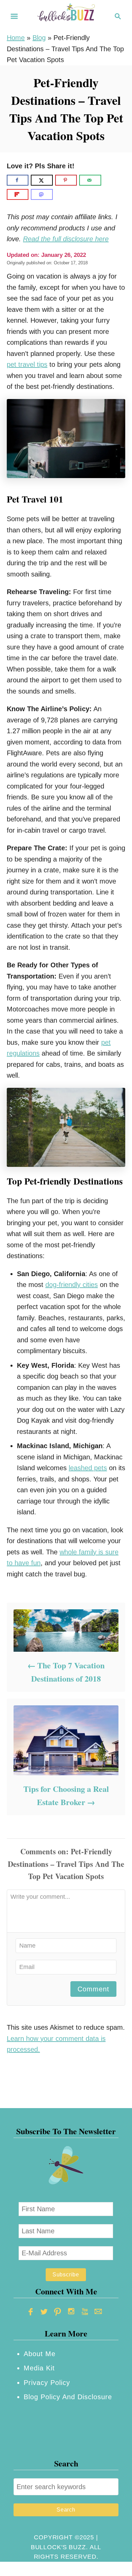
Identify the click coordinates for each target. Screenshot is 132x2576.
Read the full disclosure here (66, 239)
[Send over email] (90, 180)
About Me (40, 2354)
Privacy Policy (47, 2383)
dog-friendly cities (72, 1285)
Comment (93, 1989)
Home (16, 38)
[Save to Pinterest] (66, 180)
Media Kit (39, 2368)
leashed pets (88, 1468)
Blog (39, 38)
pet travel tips (27, 364)
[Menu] (14, 16)
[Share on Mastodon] (42, 194)
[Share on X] (42, 180)
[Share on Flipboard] (18, 194)
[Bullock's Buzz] (66, 16)
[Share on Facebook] (18, 180)
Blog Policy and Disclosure (68, 2397)
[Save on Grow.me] (109, 180)
